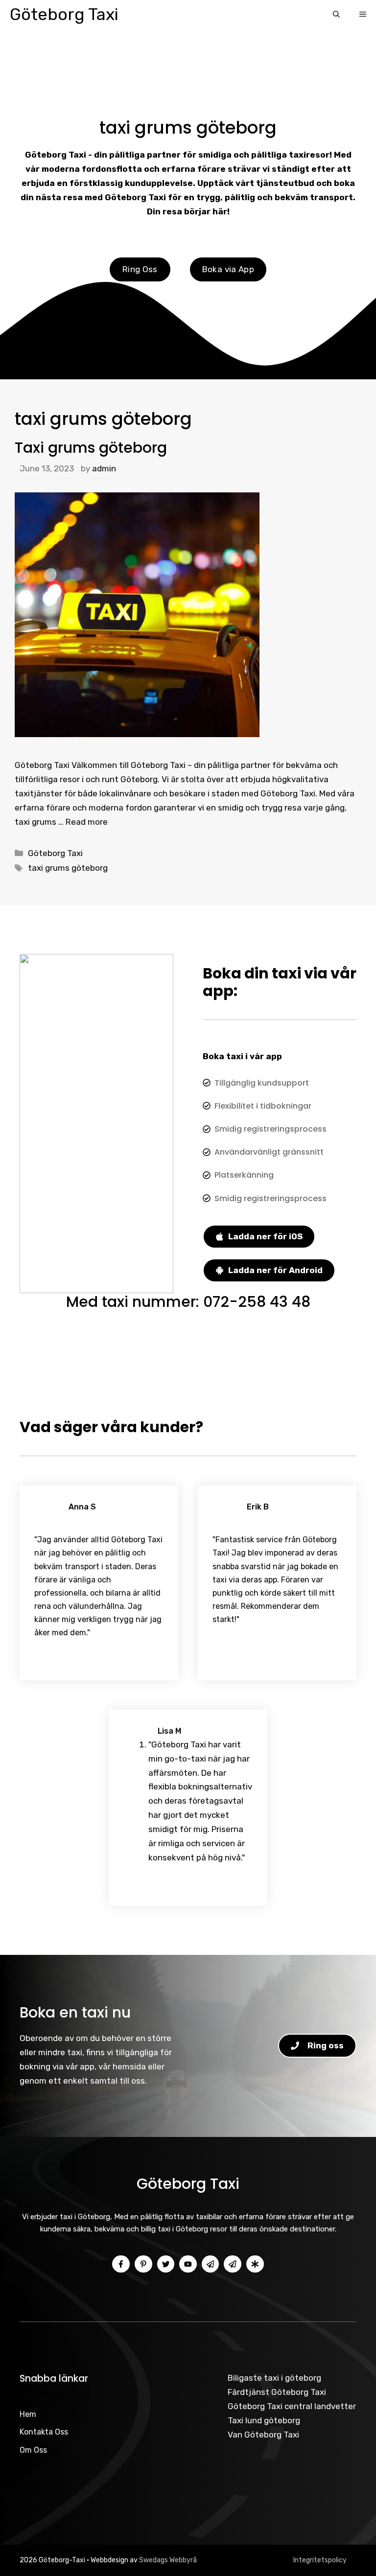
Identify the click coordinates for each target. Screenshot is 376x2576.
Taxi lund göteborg (264, 2420)
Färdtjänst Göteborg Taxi (277, 2392)
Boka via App (228, 269)
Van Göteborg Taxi (263, 2435)
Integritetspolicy (320, 2560)
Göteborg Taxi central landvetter (292, 2406)
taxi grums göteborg (68, 868)
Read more (87, 822)
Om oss (33, 2450)
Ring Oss (140, 269)
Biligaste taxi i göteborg (274, 2378)
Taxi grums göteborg (91, 448)
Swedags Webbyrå (168, 2560)
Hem (28, 2414)
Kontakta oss (44, 2432)
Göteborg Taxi (64, 14)
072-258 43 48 (257, 1302)
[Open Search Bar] (336, 15)
